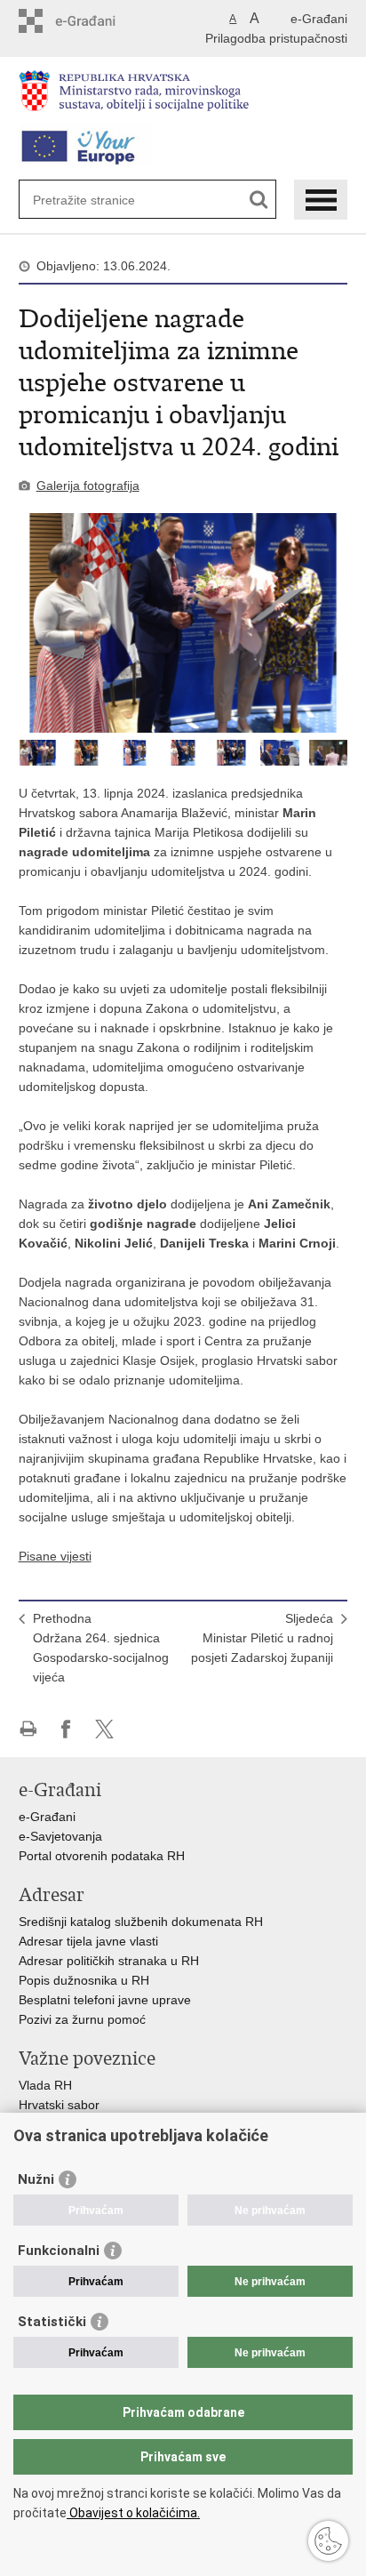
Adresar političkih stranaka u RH (109, 1961)
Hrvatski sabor (59, 2105)
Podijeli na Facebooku (66, 1729)
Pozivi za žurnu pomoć (82, 2019)
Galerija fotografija (88, 486)
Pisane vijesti (55, 1556)
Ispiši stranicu (28, 1729)
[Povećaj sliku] (183, 623)
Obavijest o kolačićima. (133, 2513)
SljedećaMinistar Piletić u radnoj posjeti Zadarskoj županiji (262, 1638)
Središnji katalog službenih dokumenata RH (141, 1922)
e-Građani (319, 19)
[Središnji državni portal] (95, 21)
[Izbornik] (321, 200)
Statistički (52, 2322)
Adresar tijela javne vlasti (88, 1941)
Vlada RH (45, 2085)
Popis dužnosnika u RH (84, 1980)
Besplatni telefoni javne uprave (105, 2000)
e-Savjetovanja (60, 1836)
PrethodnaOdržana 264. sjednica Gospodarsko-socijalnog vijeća (101, 1648)
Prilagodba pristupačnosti (276, 38)
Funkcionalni (59, 2251)
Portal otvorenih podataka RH (103, 1856)
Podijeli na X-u (104, 1729)
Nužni (36, 2179)
